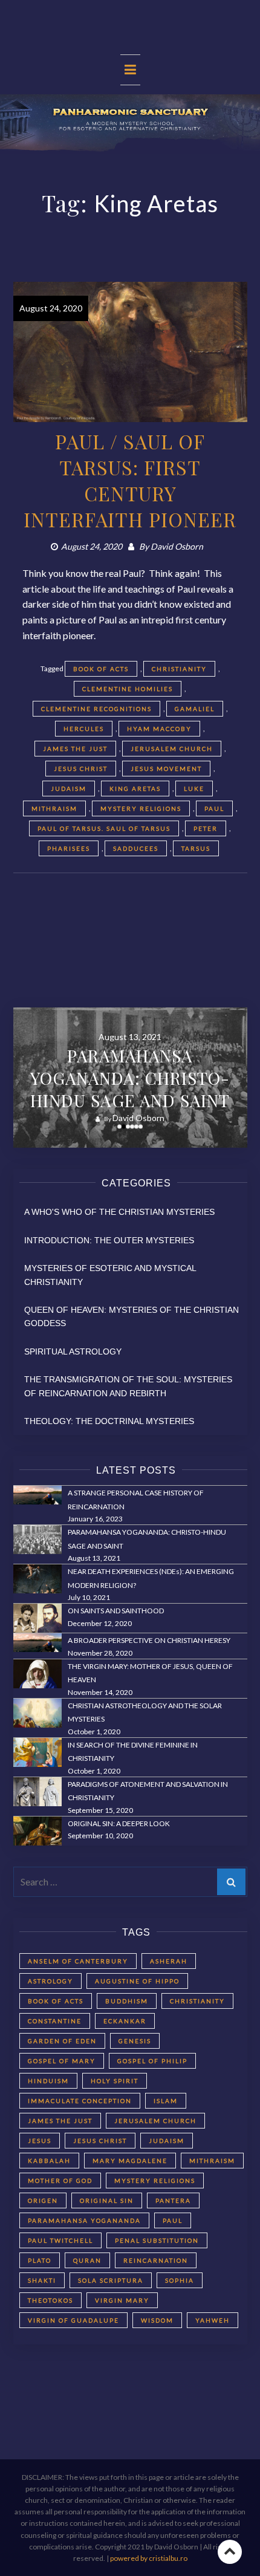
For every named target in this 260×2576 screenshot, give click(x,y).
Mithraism (54, 808)
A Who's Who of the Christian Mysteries (119, 1212)
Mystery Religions (141, 808)
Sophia (180, 2280)
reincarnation (156, 2260)
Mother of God (60, 2181)
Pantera (173, 2200)
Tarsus (196, 848)
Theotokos (50, 2300)
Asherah (169, 1961)
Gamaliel (195, 709)
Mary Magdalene (130, 2161)
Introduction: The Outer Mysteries (109, 1240)
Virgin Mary (122, 2300)
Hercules (84, 729)
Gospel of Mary (62, 2061)
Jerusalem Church (172, 749)
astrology (50, 1981)
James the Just (75, 749)
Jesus (40, 2141)
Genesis (135, 2041)
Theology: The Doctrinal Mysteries (109, 1421)
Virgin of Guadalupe (73, 2320)
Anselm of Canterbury (78, 1961)
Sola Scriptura (111, 2280)
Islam (166, 2101)
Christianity (179, 669)
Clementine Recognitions (96, 709)
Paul (214, 808)
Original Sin (107, 2200)
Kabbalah (49, 2161)
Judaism (69, 789)
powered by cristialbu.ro (149, 2558)
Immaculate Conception (80, 2101)
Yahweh (213, 2320)
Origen (43, 2200)
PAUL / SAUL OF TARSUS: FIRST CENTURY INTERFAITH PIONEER (130, 480)
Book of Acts (101, 669)
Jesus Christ (81, 769)
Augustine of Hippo (137, 1981)
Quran (87, 2260)
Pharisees (69, 848)
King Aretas (135, 789)
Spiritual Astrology (73, 1351)
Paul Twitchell (60, 2240)
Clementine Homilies (128, 689)
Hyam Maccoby (159, 729)
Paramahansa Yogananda (84, 2220)
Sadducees (136, 848)
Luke (194, 789)
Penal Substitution (157, 2240)
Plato (40, 2260)
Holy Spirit (115, 2081)
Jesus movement (166, 769)
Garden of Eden (62, 2041)
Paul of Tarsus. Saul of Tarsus (104, 828)
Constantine (55, 2021)
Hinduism (48, 2081)
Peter (206, 828)
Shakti (42, 2280)
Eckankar (125, 2021)
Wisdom (157, 2320)
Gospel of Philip (152, 2061)
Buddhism (127, 2001)
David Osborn (177, 546)
